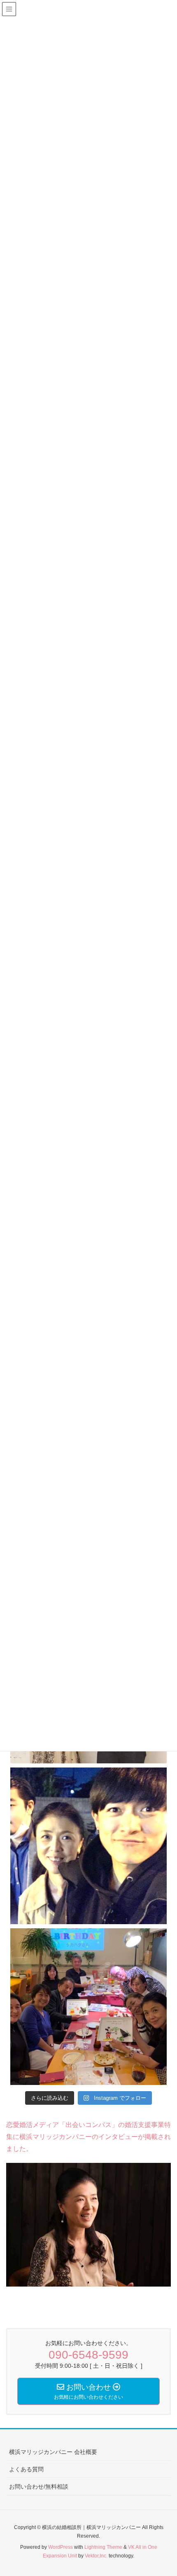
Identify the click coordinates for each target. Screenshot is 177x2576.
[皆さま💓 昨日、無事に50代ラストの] (88, 2007)
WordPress (61, 2547)
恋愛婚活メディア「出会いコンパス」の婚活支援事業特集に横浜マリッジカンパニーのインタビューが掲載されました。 (88, 2137)
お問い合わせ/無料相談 (39, 2487)
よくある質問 (26, 2469)
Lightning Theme (103, 2547)
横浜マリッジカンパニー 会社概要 (53, 2452)
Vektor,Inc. (96, 2556)
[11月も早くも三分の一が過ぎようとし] (88, 1846)
